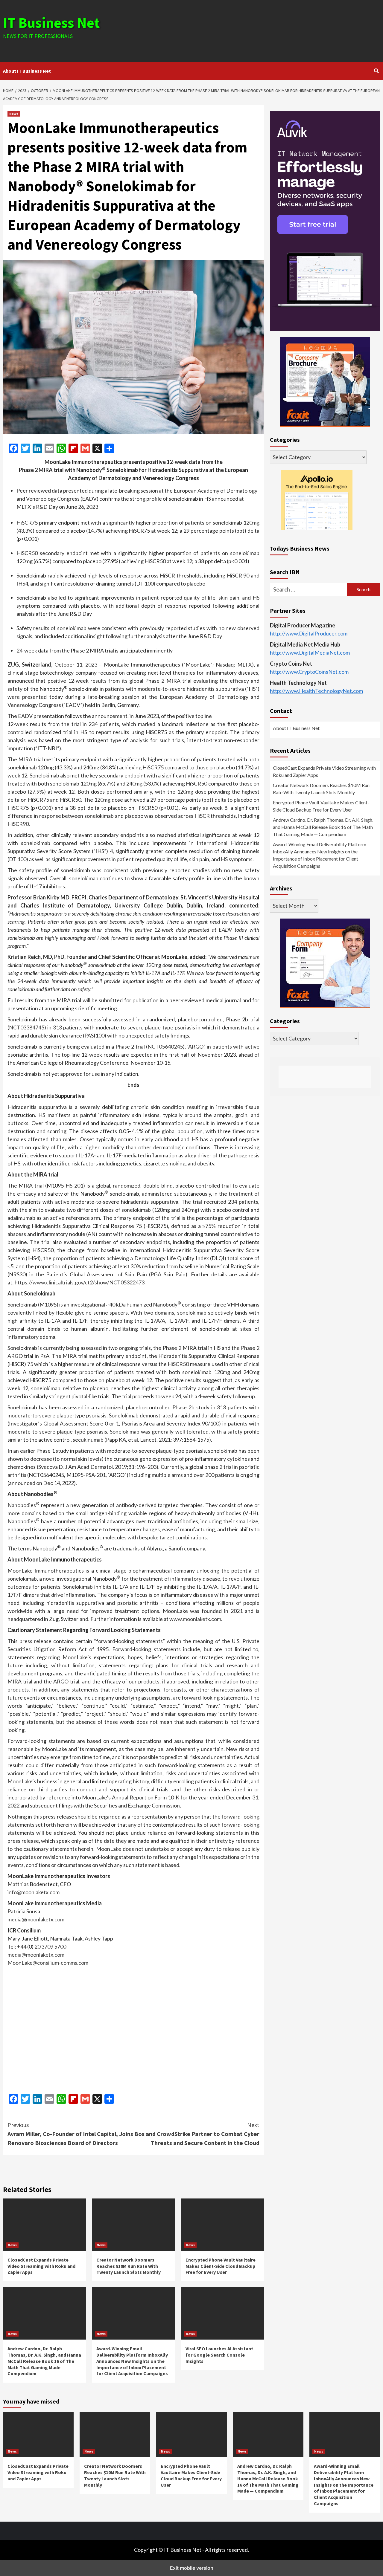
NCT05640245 (165, 1046)
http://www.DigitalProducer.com (309, 633)
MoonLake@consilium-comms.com (48, 1963)
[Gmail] (85, 448)
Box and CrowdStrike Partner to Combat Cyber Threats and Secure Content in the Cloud (197, 2134)
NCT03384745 (27, 1027)
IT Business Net (51, 23)
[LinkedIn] (37, 448)
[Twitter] (25, 448)
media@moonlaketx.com (36, 1919)
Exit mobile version (192, 2568)
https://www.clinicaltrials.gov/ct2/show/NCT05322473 (80, 1282)
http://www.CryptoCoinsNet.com (309, 672)
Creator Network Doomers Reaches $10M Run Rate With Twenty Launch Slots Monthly (129, 2266)
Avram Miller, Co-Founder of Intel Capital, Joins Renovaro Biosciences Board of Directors (70, 2134)
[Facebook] (13, 448)
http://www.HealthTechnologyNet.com (316, 691)
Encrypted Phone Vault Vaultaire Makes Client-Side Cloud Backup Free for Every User (221, 2266)
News (14, 114)
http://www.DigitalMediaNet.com (310, 653)
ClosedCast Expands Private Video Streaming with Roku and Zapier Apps (41, 2266)
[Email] (49, 448)
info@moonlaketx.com (34, 1892)
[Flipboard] (73, 448)
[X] (97, 448)
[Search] (376, 71)
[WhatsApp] (61, 448)
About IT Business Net (27, 71)
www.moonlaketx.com (195, 1619)
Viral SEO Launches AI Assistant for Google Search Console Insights (219, 2355)
